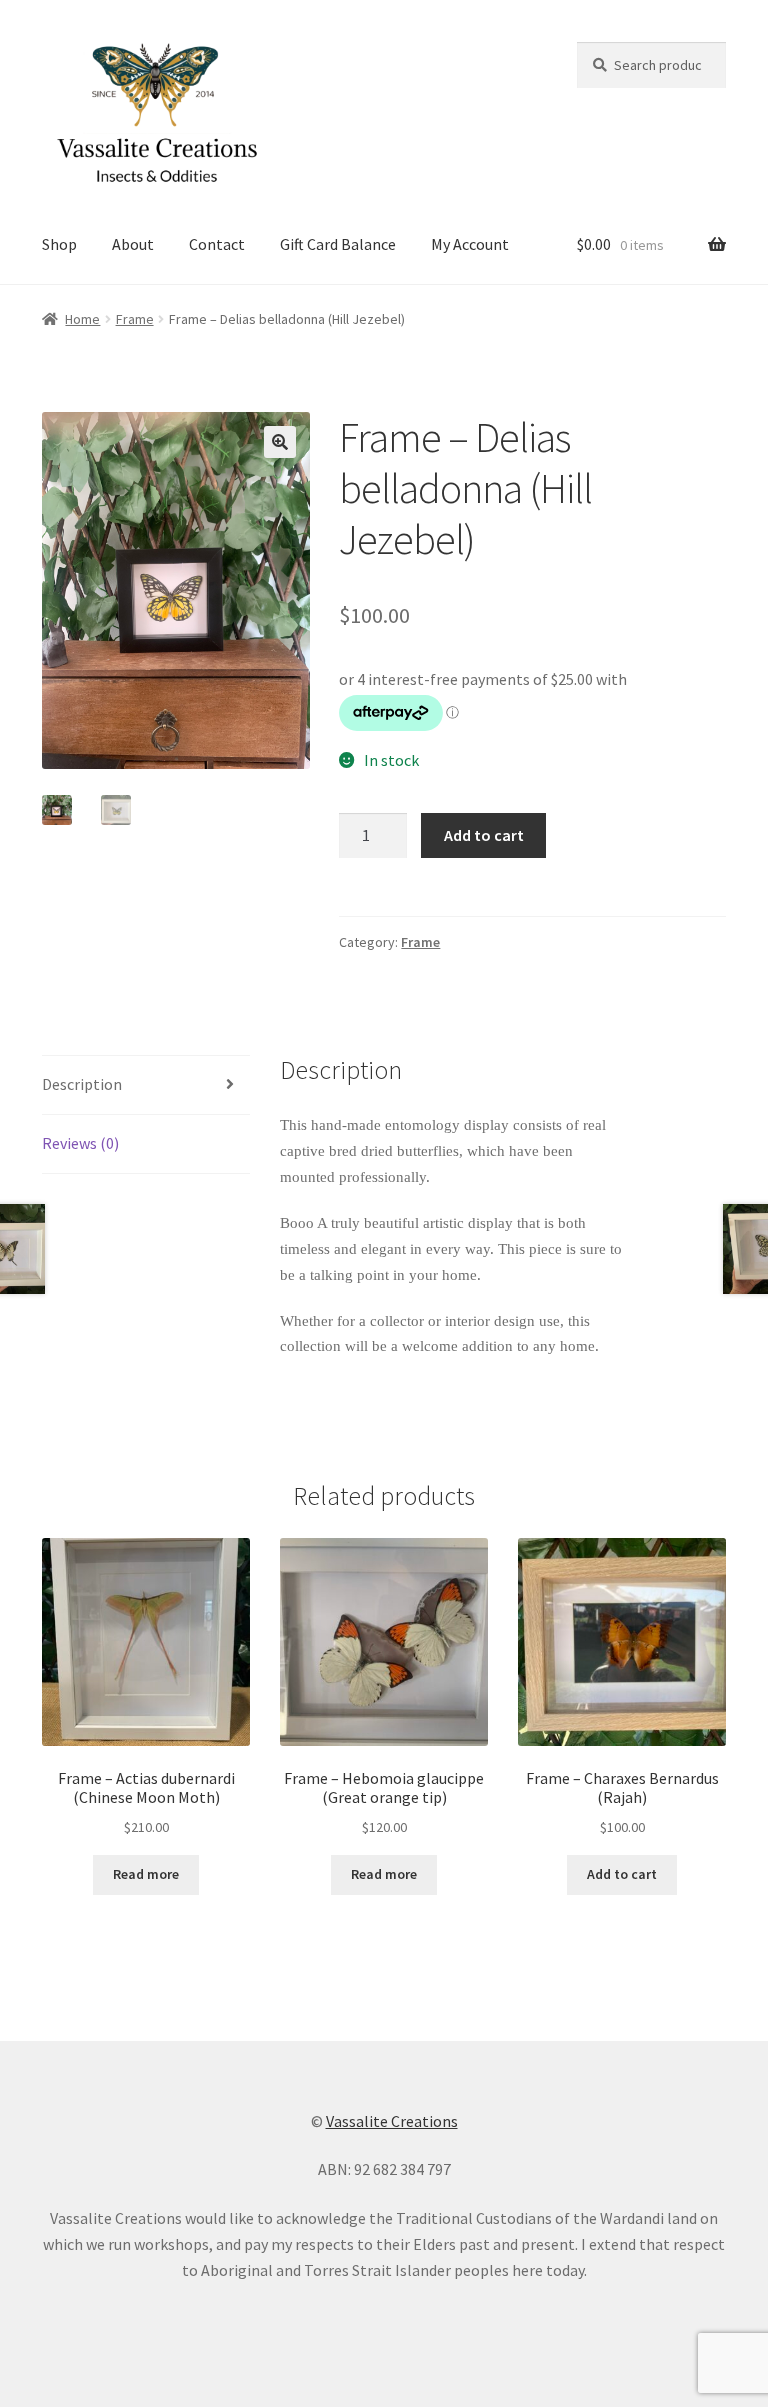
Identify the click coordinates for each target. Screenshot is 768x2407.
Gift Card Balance (338, 244)
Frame (135, 319)
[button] (280, 442)
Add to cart (484, 835)
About (133, 244)
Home (82, 319)
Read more (146, 1874)
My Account (470, 244)
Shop (59, 244)
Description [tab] (82, 1084)
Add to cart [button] (622, 1874)
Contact (217, 244)
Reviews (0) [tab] (80, 1143)
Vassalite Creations (392, 2121)
